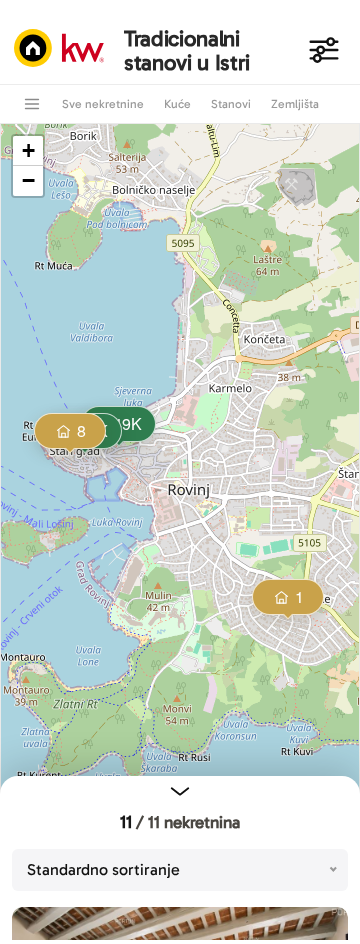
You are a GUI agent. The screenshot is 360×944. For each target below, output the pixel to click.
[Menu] (32, 104)
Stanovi (231, 104)
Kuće (177, 104)
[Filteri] (324, 50)
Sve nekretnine (103, 104)
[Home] (64, 50)
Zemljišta (295, 104)
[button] (71, 433)
